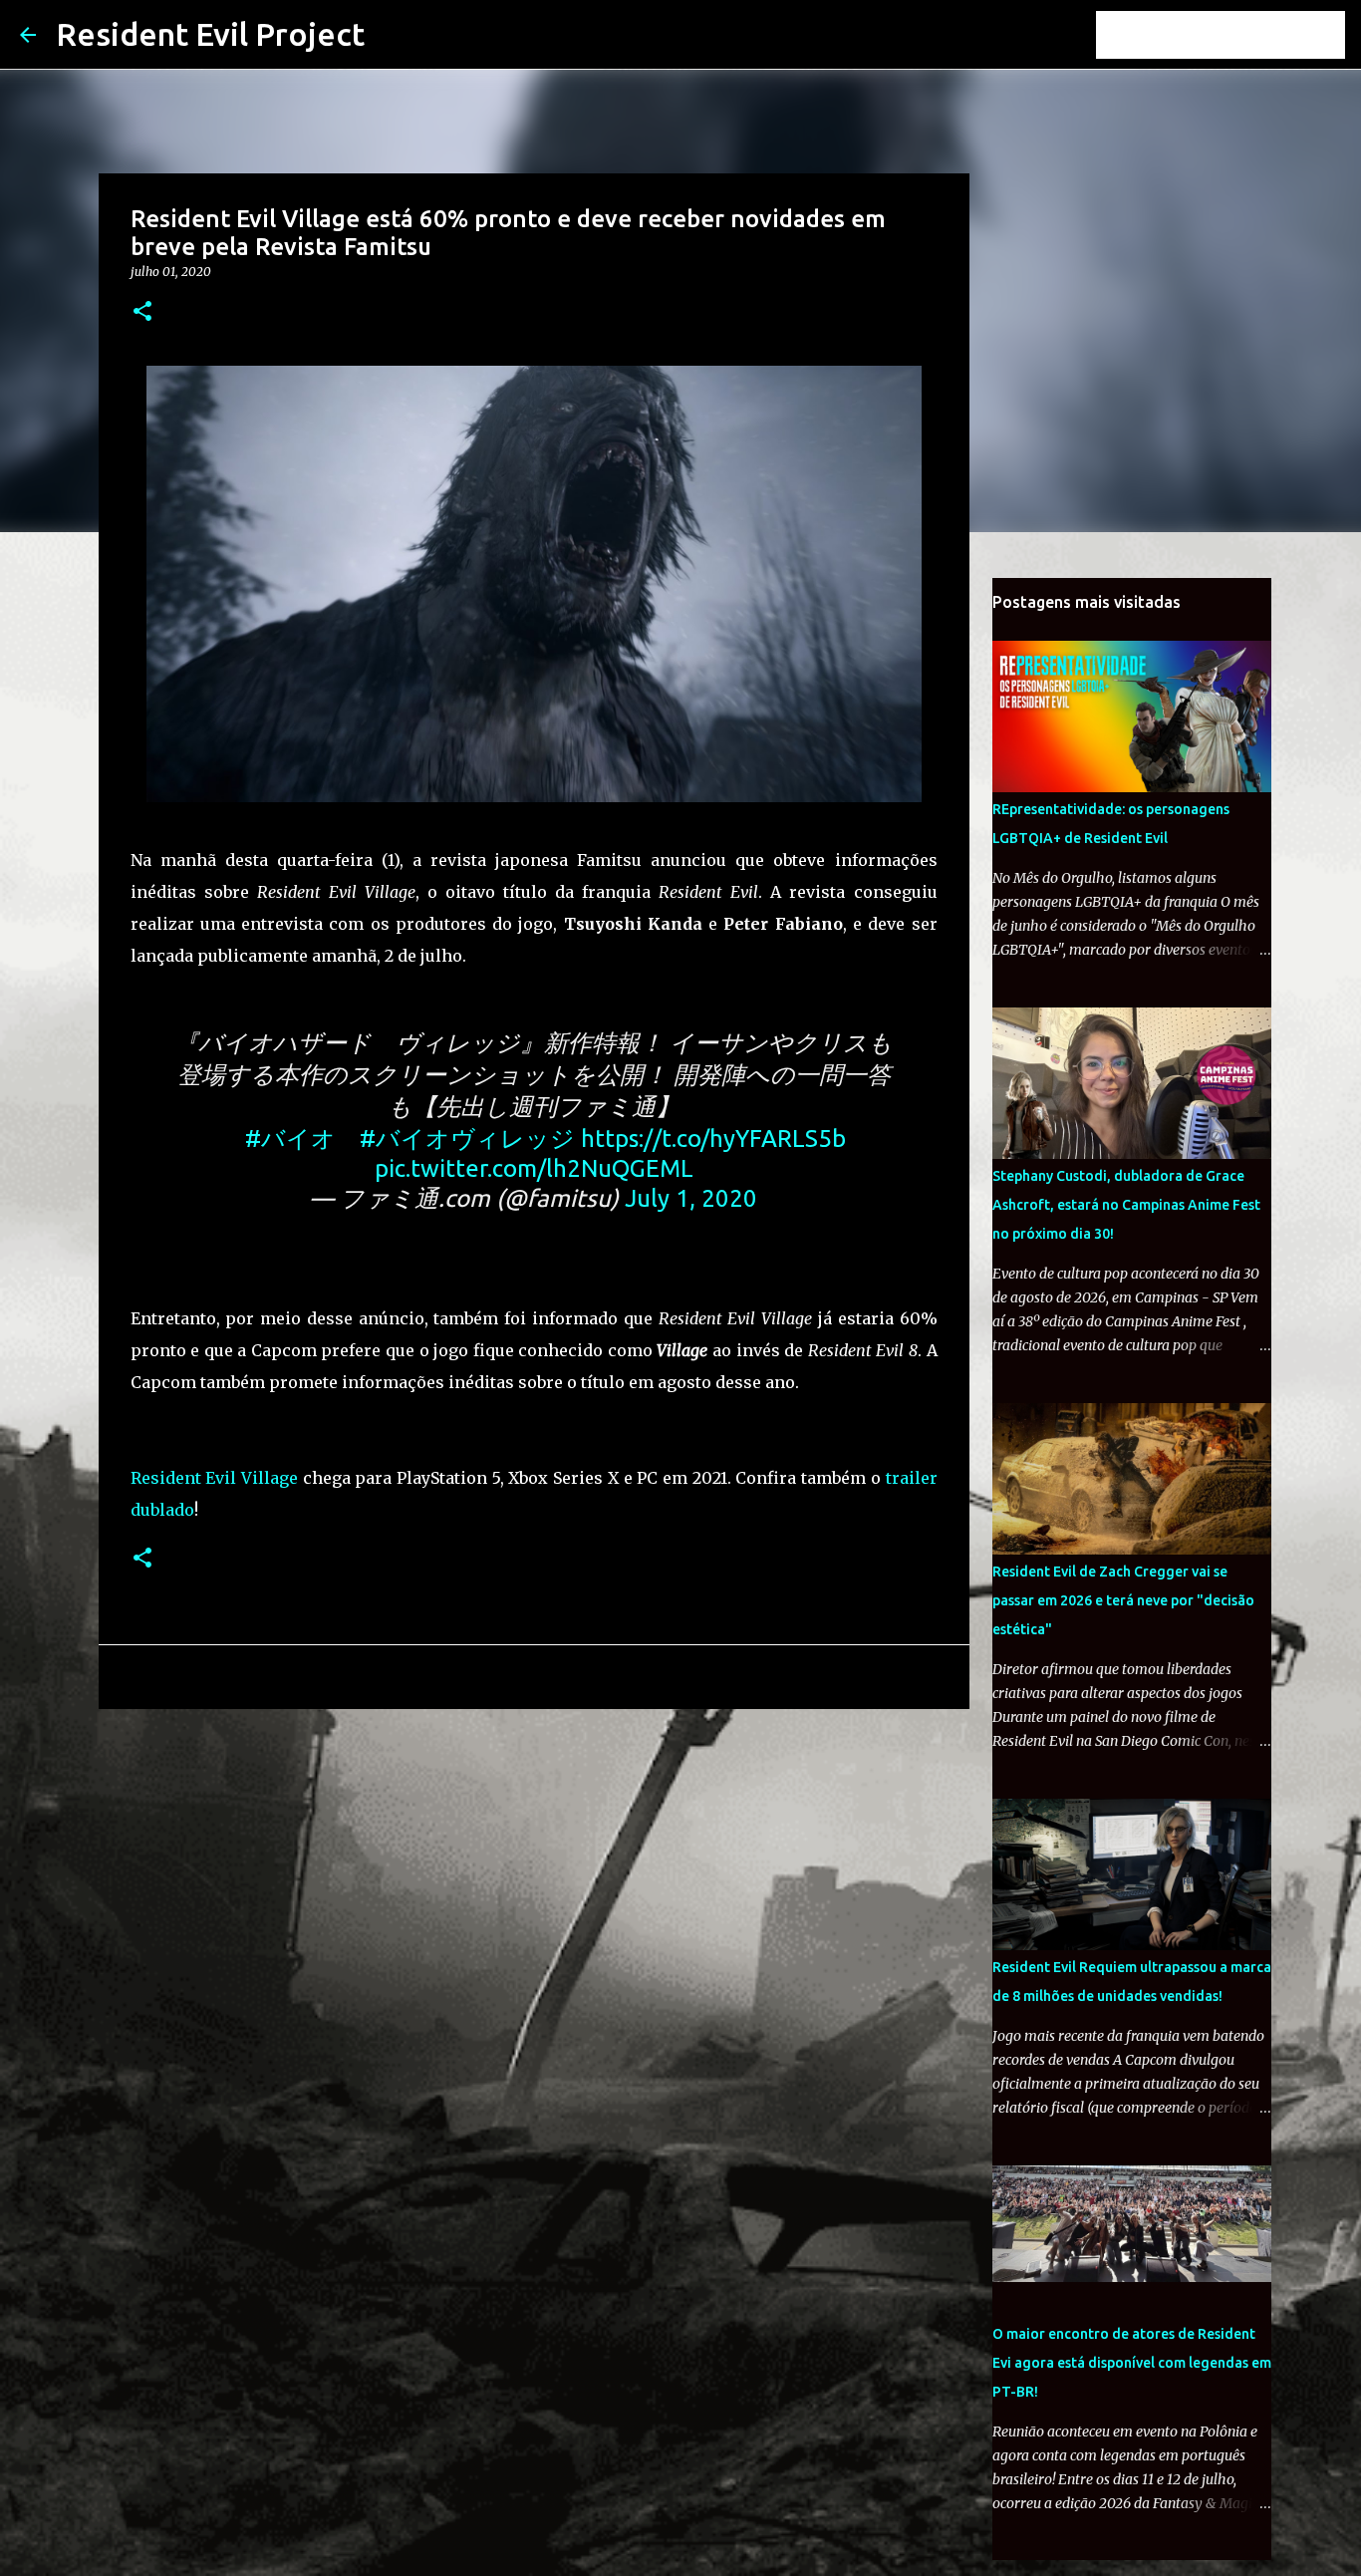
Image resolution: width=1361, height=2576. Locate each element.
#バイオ (290, 1139)
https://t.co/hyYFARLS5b (713, 1139)
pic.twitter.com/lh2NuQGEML (534, 1168)
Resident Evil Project (210, 34)
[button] (142, 312)
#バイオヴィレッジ (467, 1139)
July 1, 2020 (691, 1198)
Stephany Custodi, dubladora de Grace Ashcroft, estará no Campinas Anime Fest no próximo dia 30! (1126, 1205)
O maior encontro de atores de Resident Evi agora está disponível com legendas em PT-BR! (1132, 2363)
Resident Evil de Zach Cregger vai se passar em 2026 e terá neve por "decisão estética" (1123, 1600)
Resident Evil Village (214, 1478)
